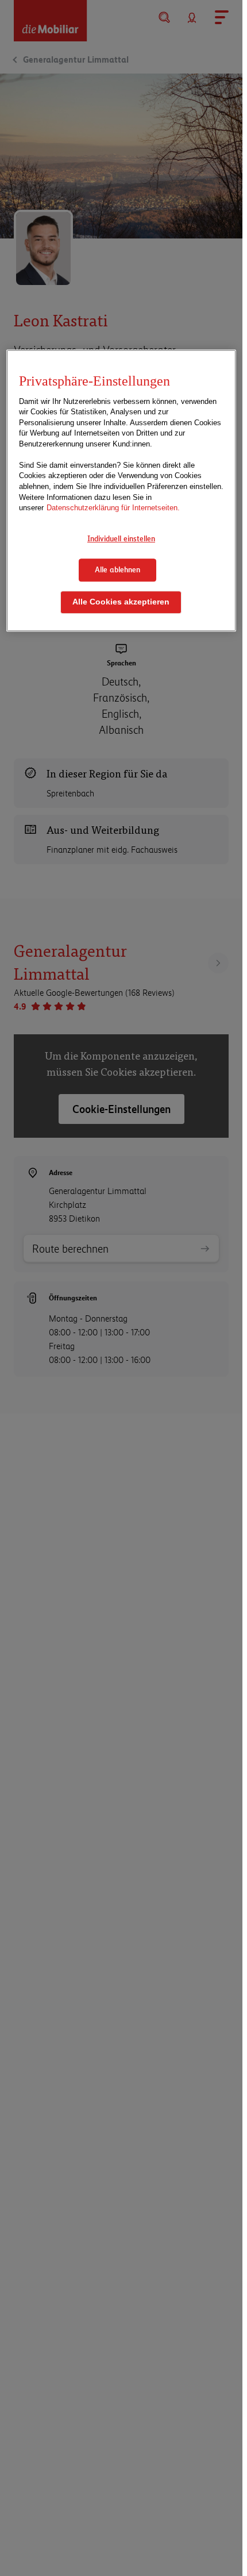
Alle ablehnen (117, 570)
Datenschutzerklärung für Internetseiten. (113, 508)
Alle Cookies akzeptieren (121, 602)
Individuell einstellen (121, 538)
